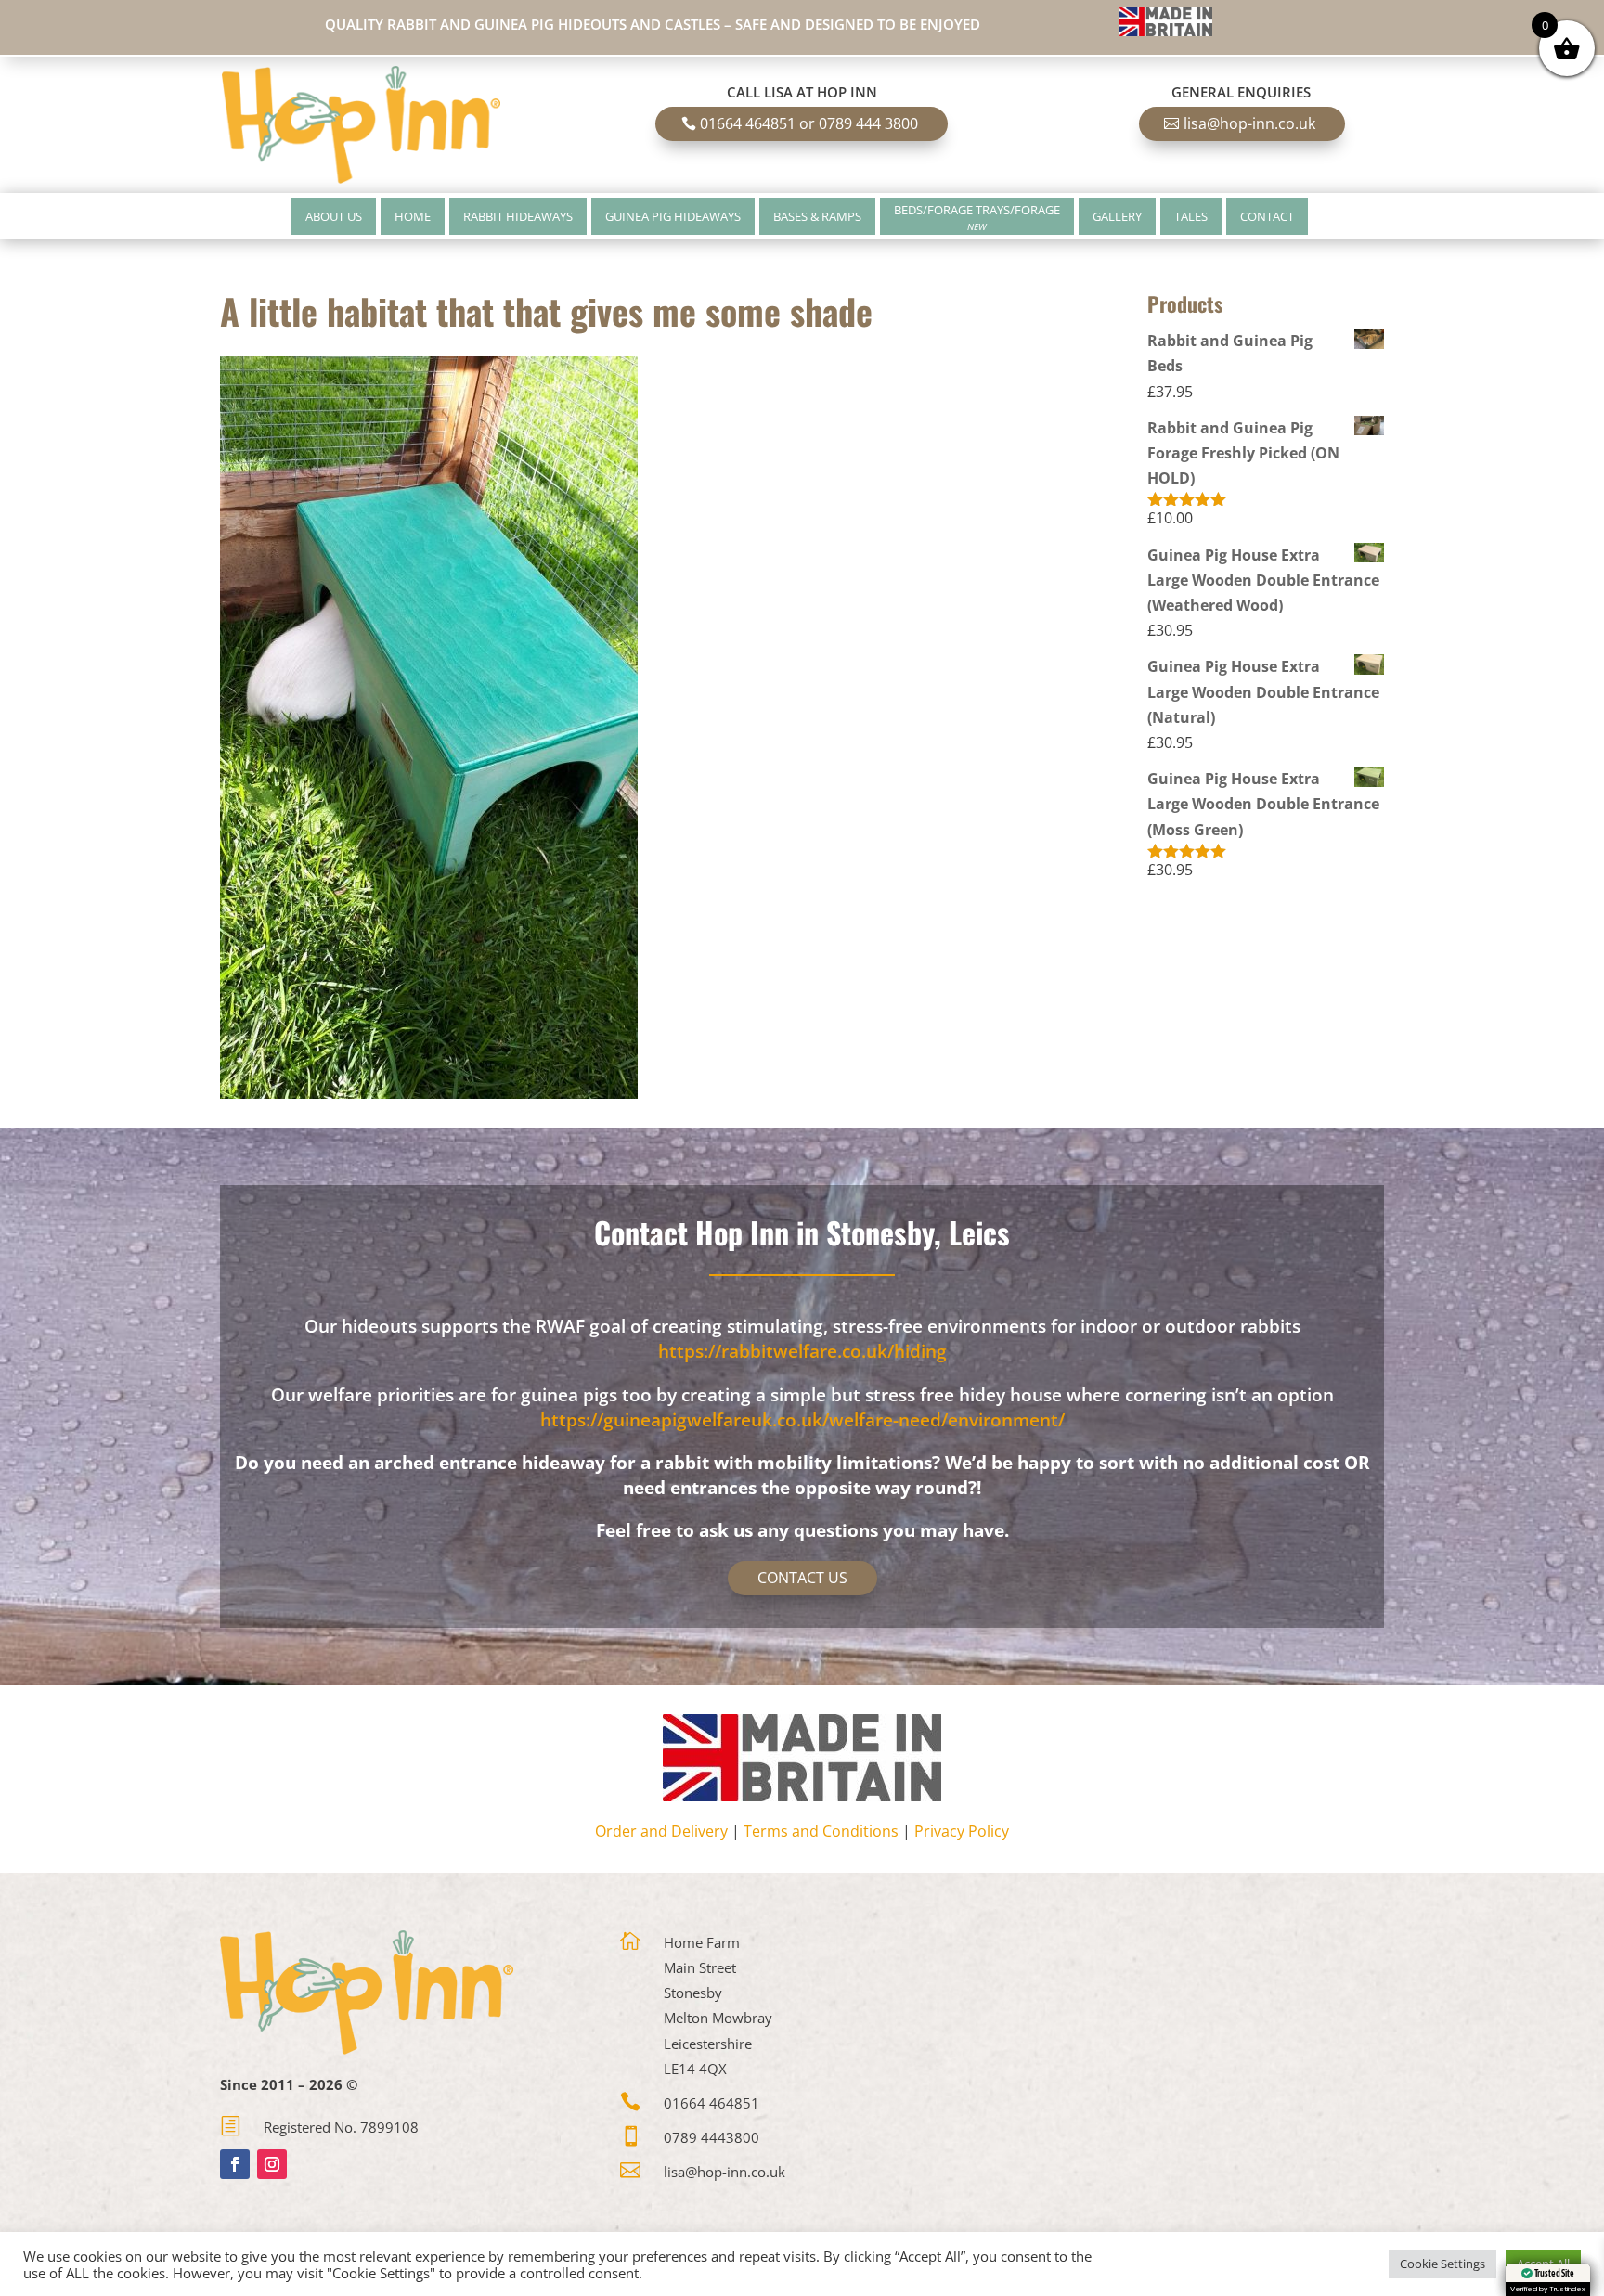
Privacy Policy (962, 1831)
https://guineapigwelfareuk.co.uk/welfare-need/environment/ (802, 1420)
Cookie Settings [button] (1442, 2264)
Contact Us (802, 1578)
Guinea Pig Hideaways (673, 216)
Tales (1191, 216)
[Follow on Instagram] (272, 2164)
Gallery (1117, 216)
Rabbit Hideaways (518, 216)
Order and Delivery (661, 1831)
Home (413, 216)
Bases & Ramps (817, 216)
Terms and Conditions (821, 1831)
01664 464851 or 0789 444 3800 (809, 123)
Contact (1267, 216)
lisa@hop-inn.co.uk (1249, 123)
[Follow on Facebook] (235, 2164)
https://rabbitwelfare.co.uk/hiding (802, 1351)
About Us (334, 216)
